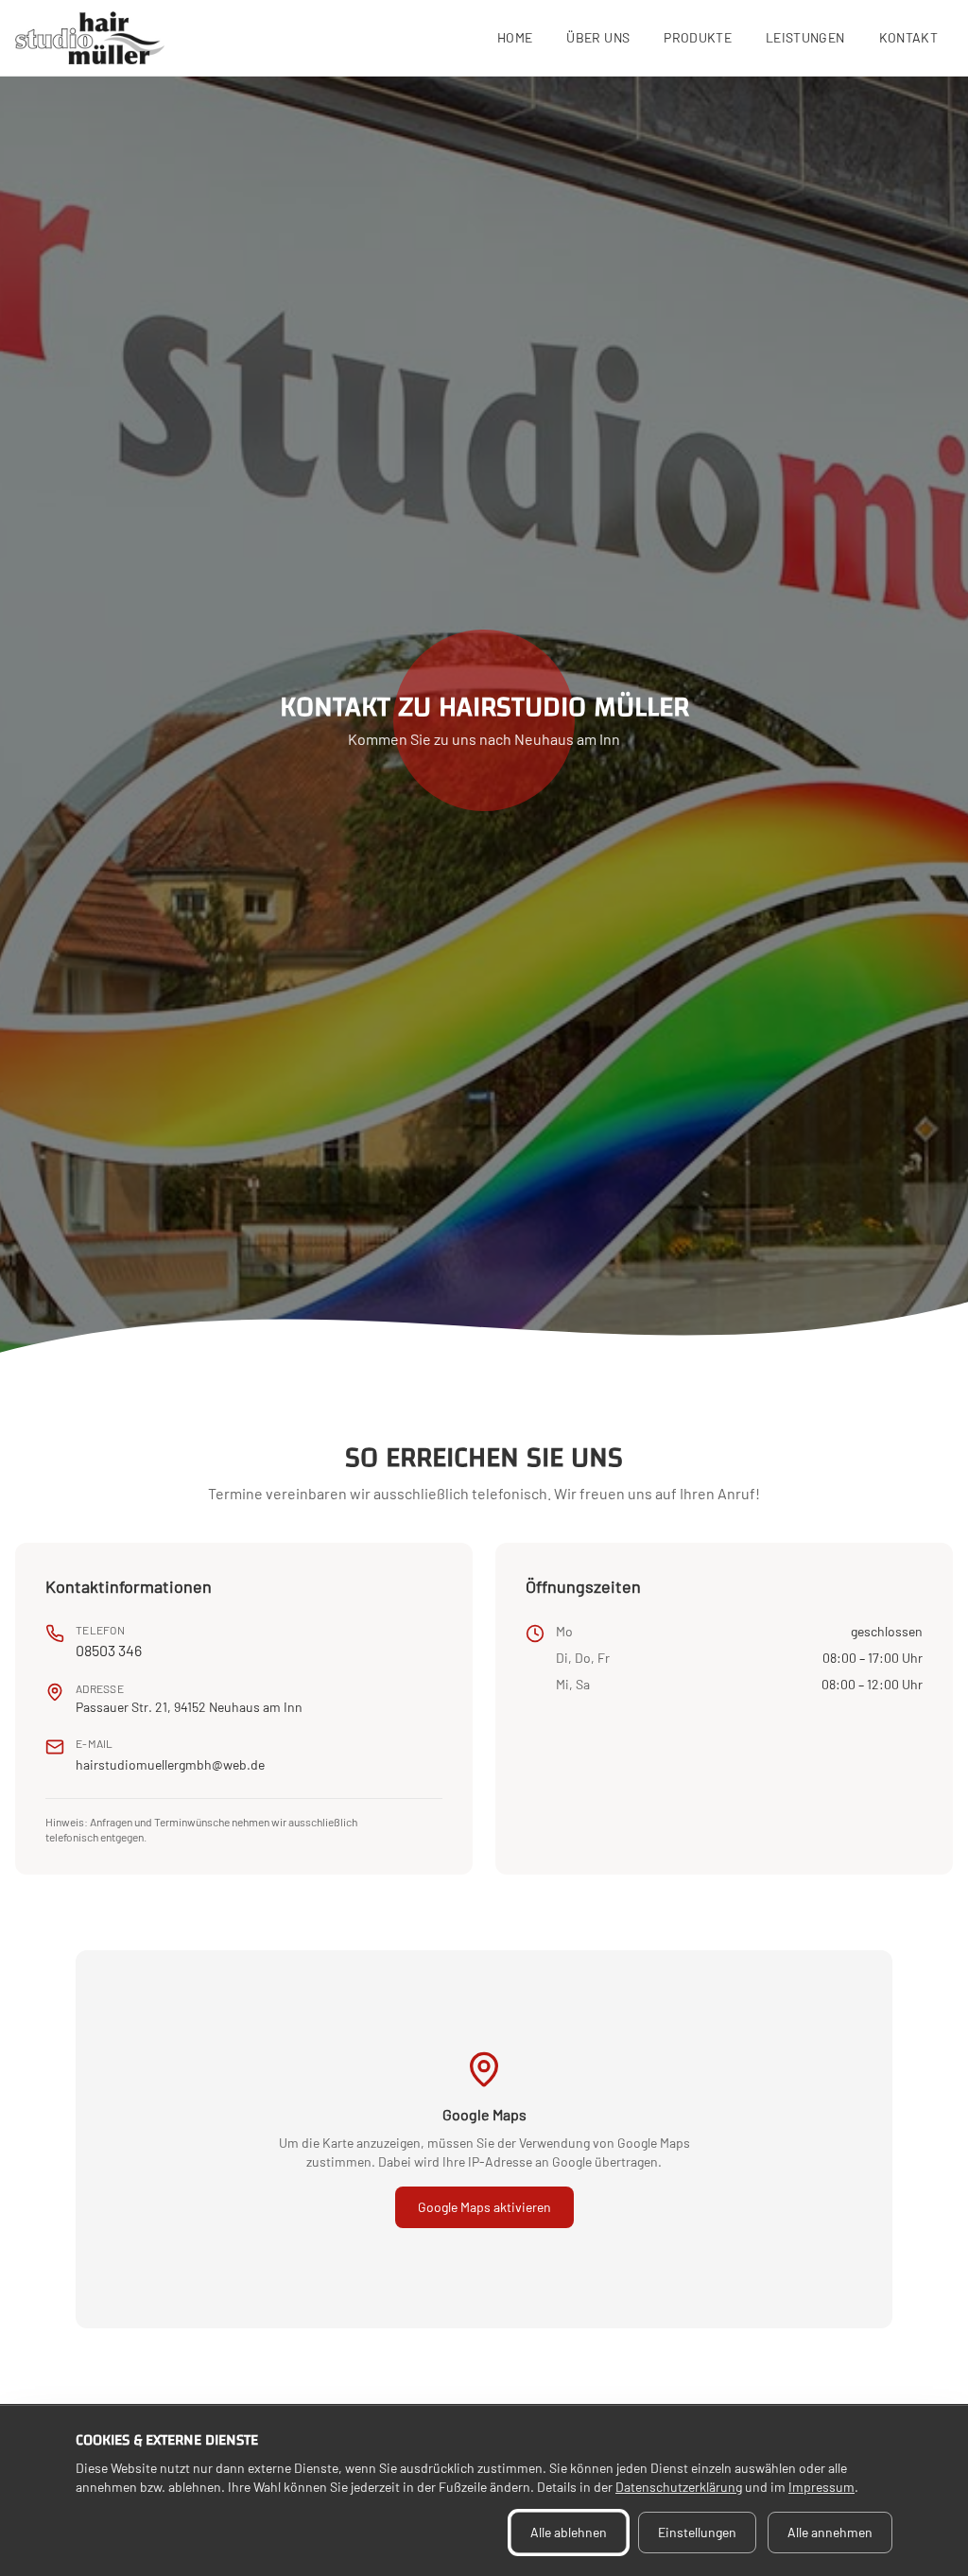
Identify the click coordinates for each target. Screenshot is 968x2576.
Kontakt (908, 37)
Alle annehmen (830, 2532)
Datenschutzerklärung (679, 2487)
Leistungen (805, 37)
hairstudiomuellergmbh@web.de (170, 1764)
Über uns (598, 37)
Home (515, 37)
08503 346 (109, 1650)
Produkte (698, 37)
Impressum (821, 2487)
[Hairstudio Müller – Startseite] (90, 38)
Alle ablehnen (569, 2532)
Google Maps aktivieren (484, 2207)
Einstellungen (697, 2532)
